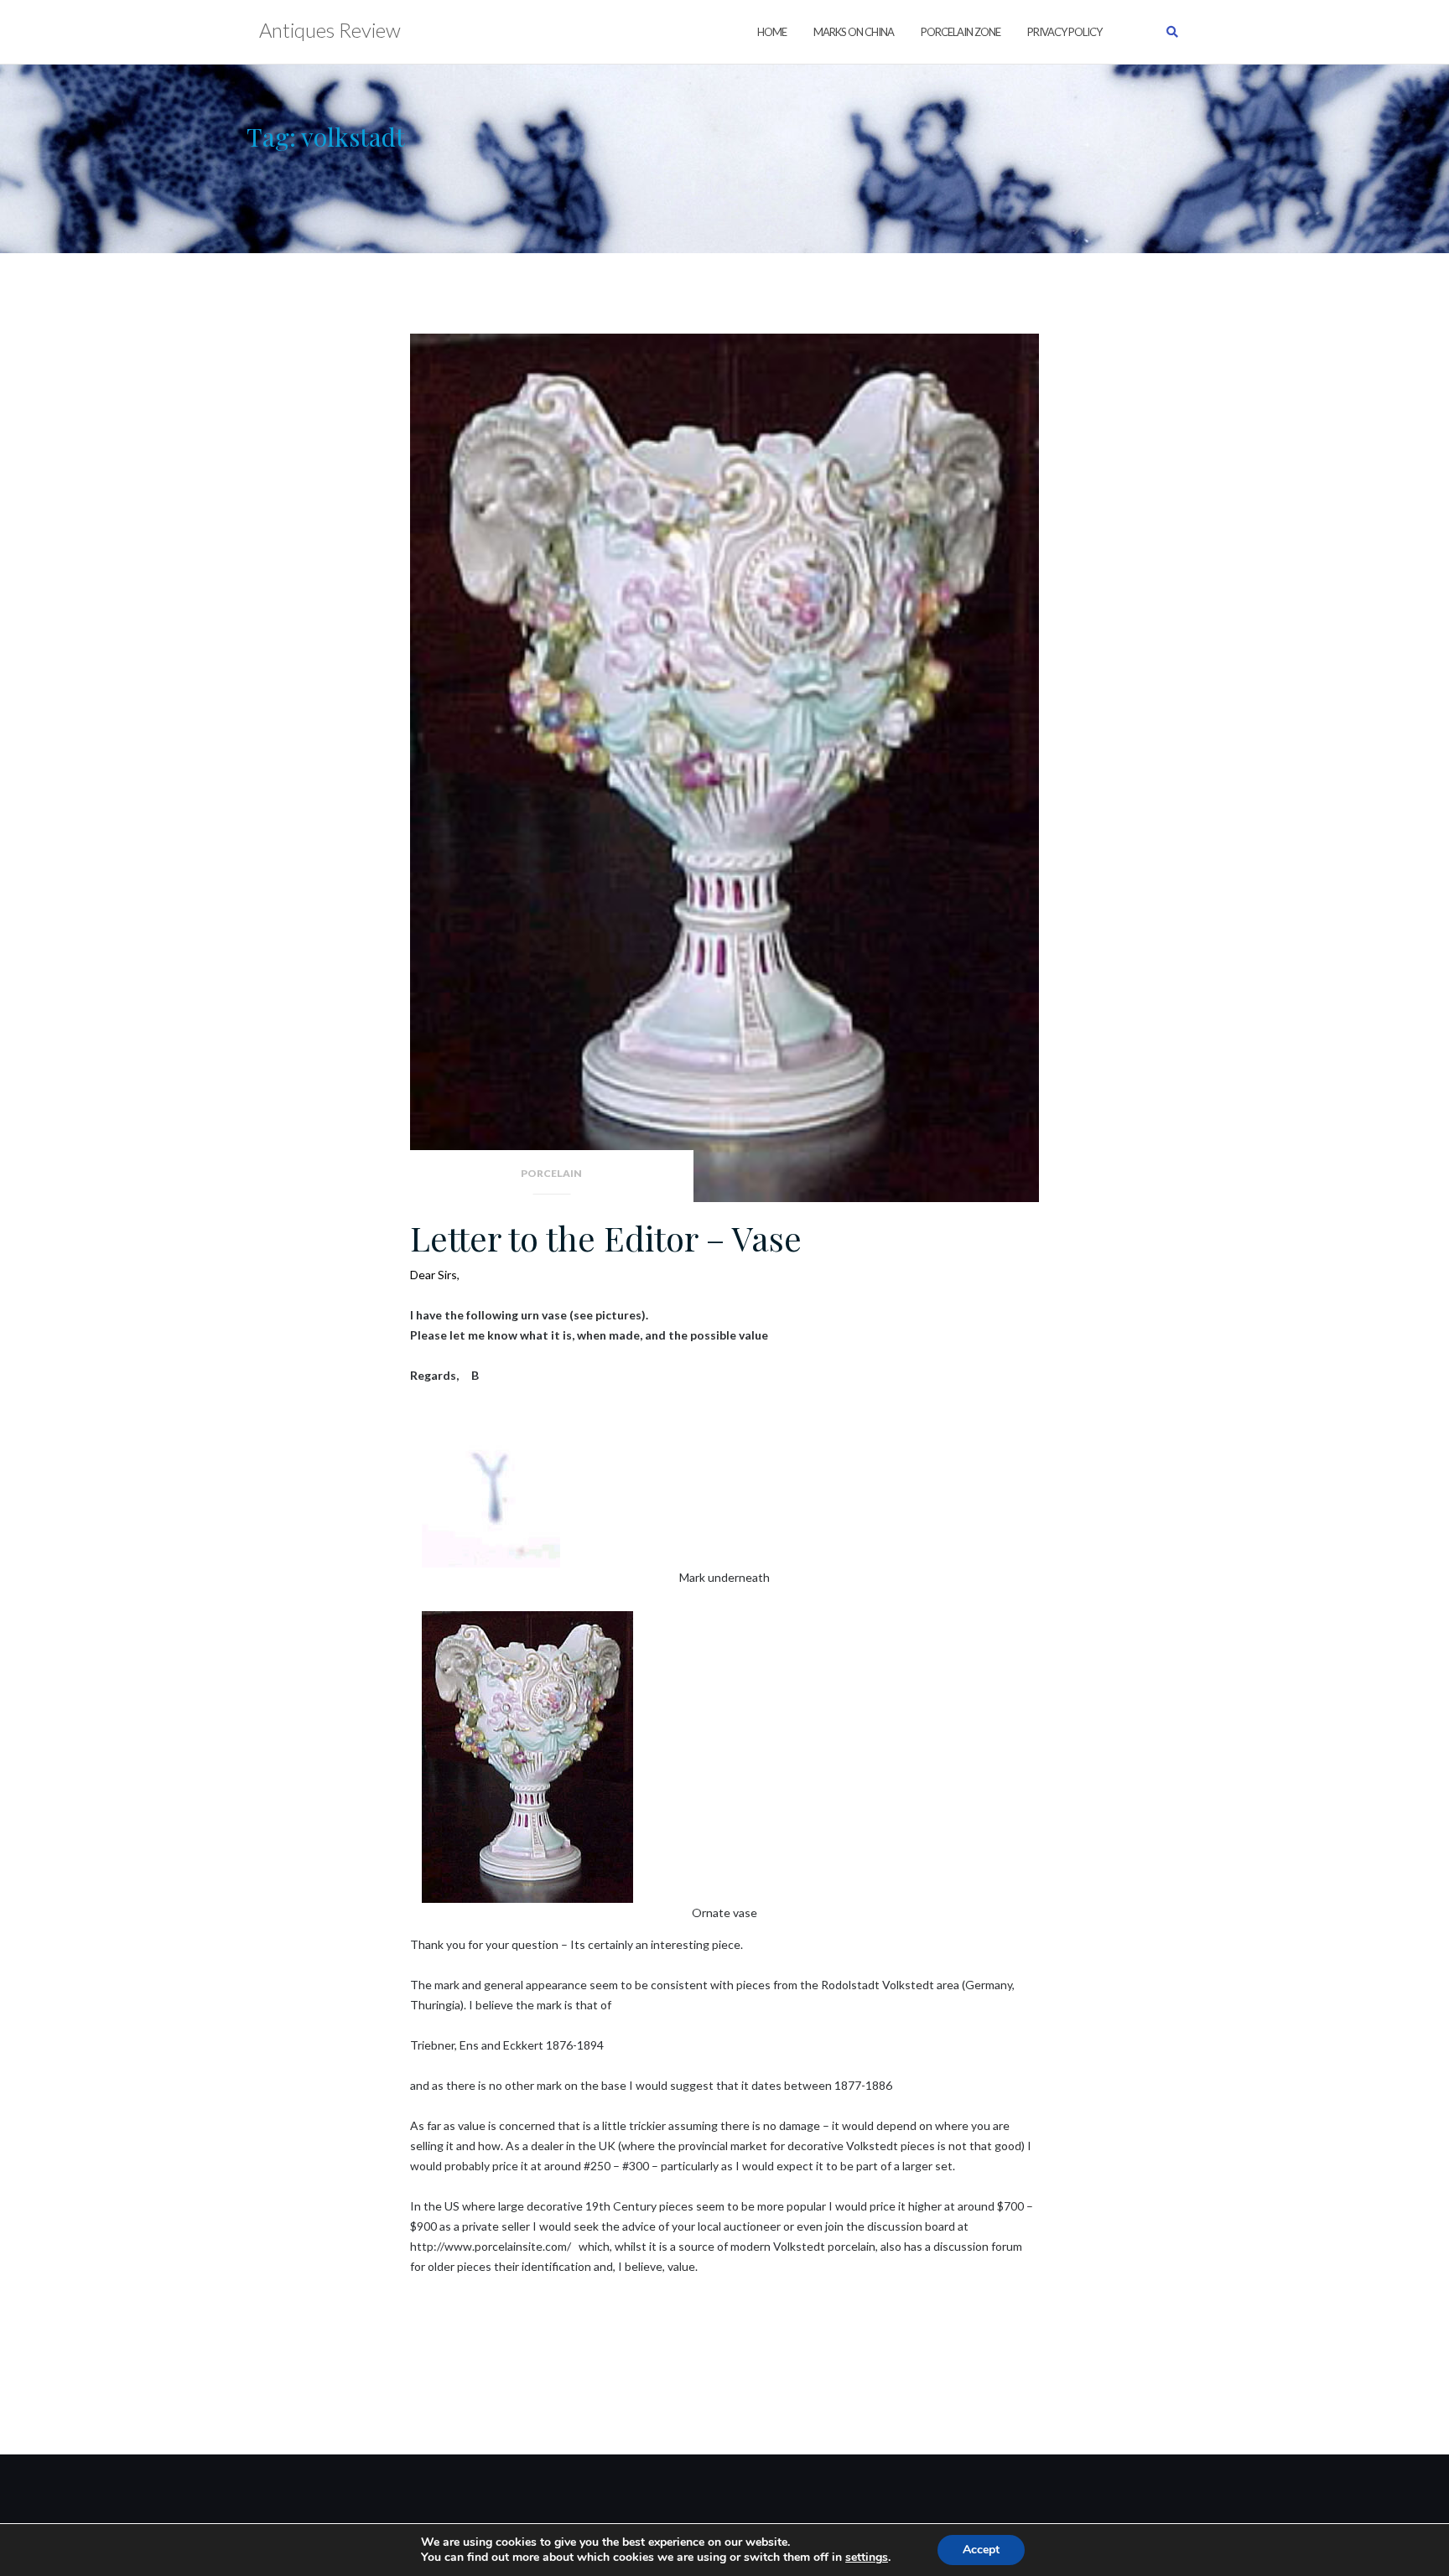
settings (867, 2558)
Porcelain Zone (961, 32)
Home (772, 32)
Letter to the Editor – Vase (606, 1238)
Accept (981, 2550)
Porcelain (551, 1173)
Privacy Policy (1065, 32)
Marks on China (854, 32)
